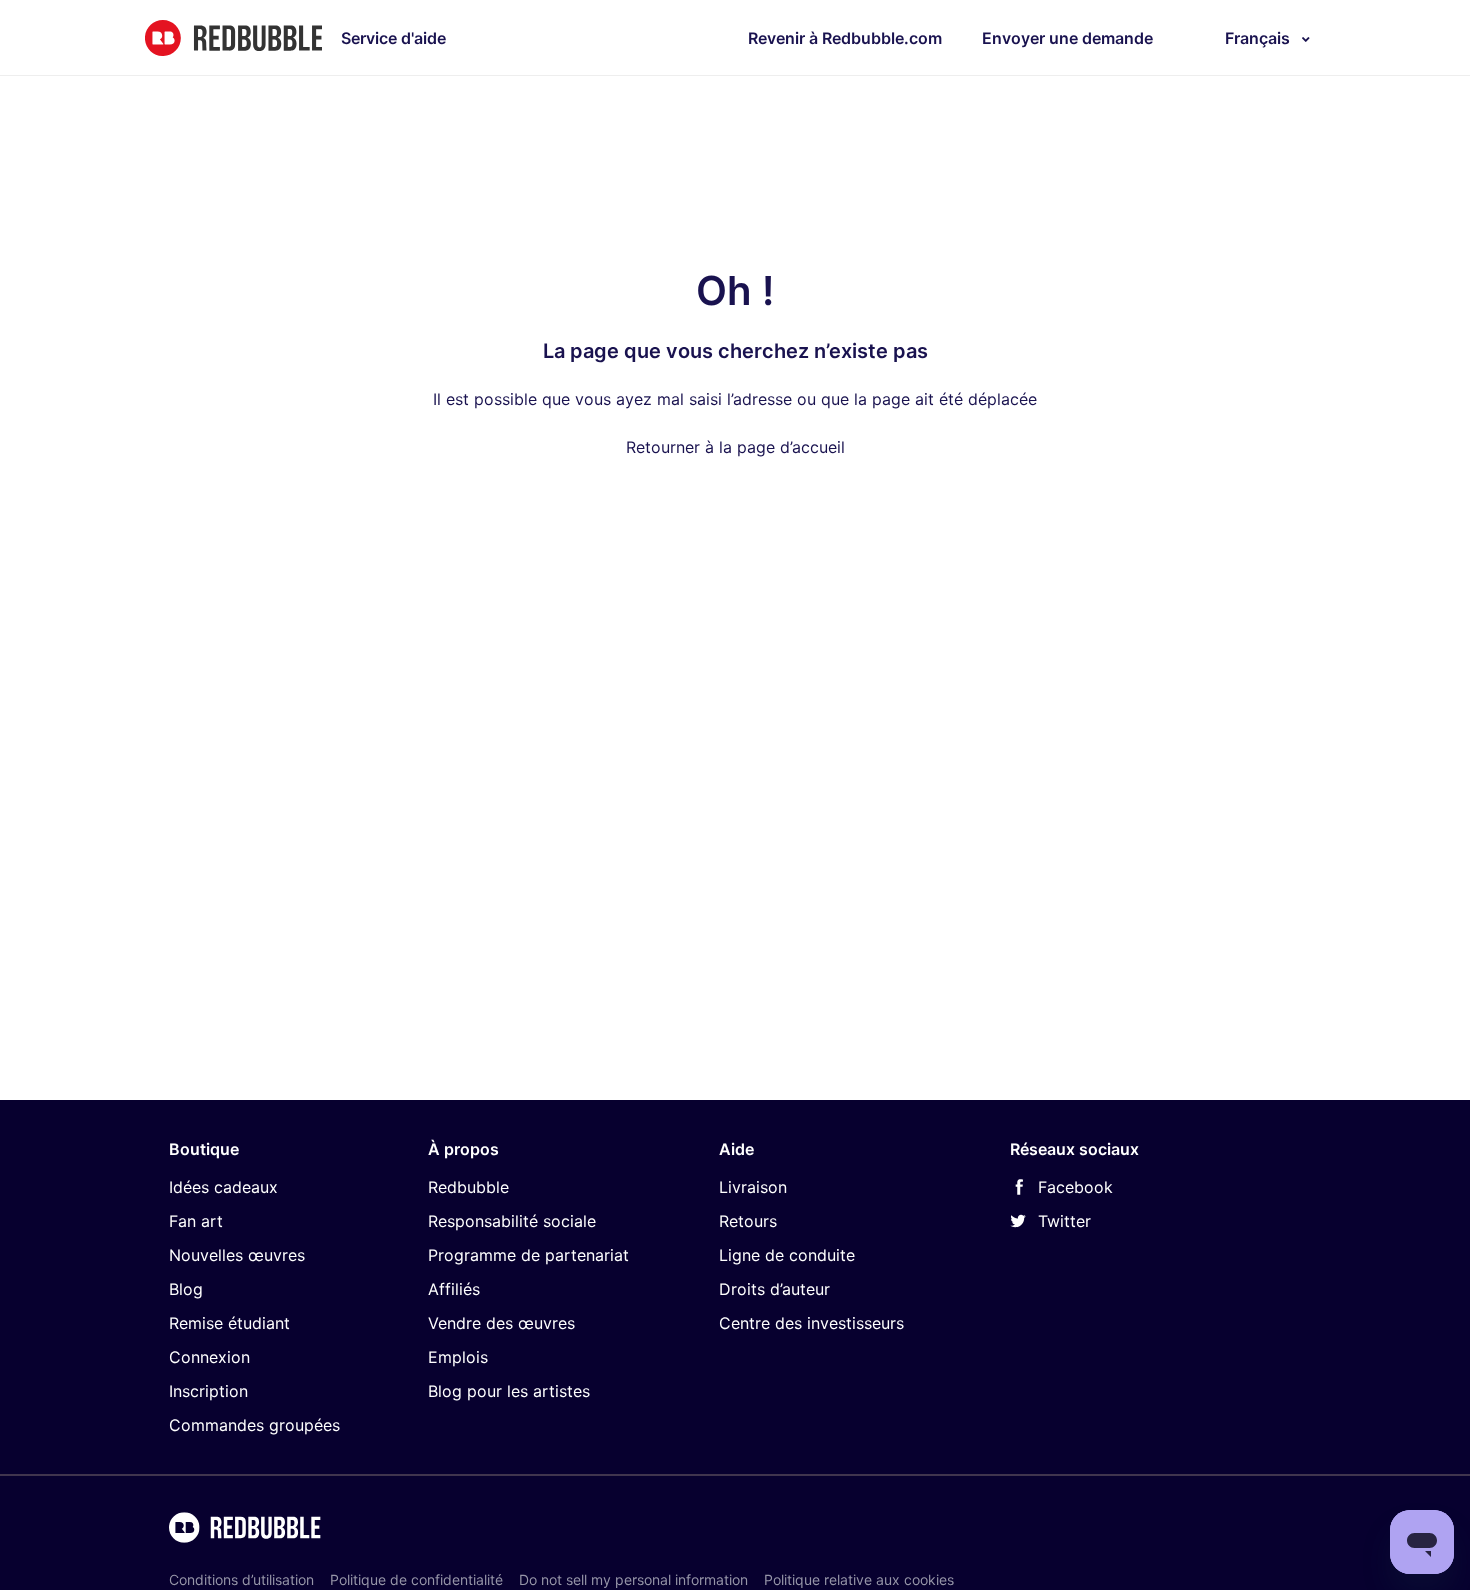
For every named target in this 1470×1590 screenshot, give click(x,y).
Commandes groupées (254, 1425)
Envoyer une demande (1067, 38)
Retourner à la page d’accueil (735, 447)
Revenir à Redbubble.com (845, 38)
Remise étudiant (229, 1323)
